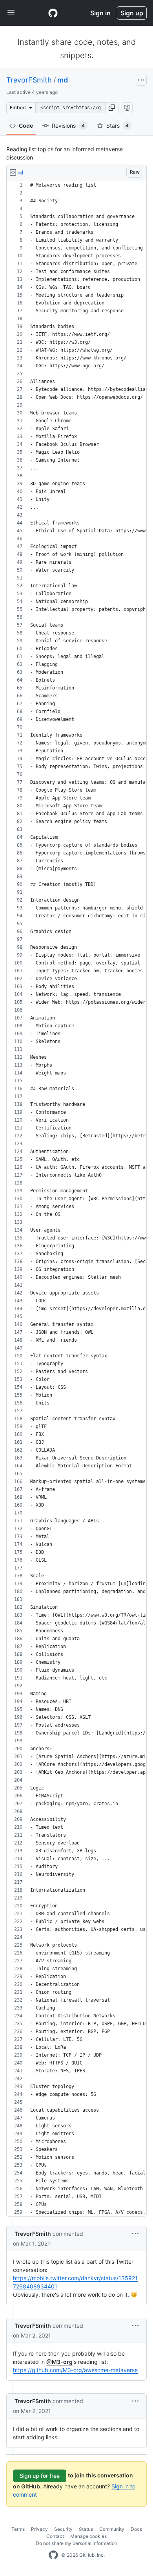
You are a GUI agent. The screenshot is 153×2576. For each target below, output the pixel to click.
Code (26, 126)
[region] (76, 1199)
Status (86, 2529)
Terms (18, 2529)
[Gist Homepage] (53, 13)
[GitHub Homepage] (53, 2555)
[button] (112, 108)
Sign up (132, 13)
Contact (55, 2536)
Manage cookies (88, 2536)
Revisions (68, 126)
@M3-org (59, 2362)
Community (112, 2529)
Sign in (100, 13)
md (63, 80)
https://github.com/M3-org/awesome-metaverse (75, 2370)
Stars (117, 126)
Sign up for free (40, 2476)
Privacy (39, 2529)
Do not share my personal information (76, 2543)
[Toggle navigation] (11, 13)
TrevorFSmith (29, 80)
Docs (136, 2529)
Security (63, 2529)
